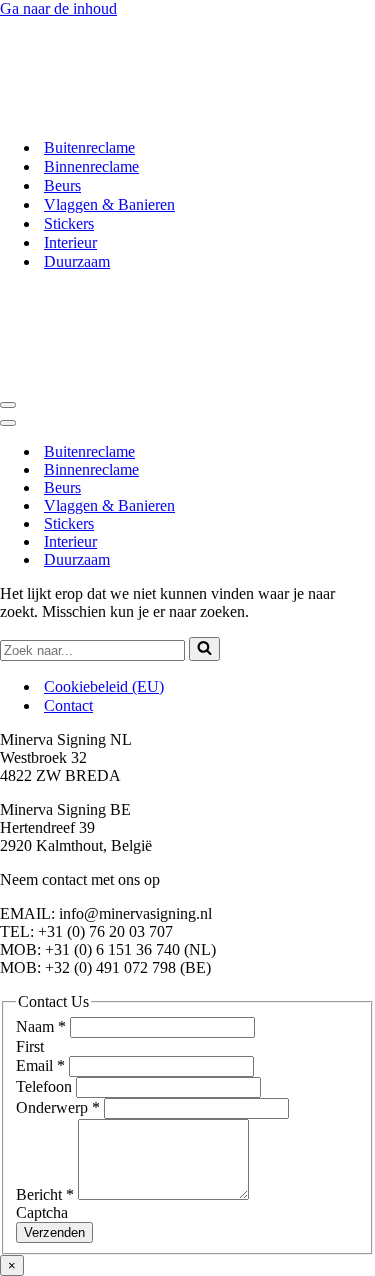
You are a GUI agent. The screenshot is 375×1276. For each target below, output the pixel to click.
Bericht (45, 1194)
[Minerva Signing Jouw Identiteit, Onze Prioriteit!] (148, 112)
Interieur (70, 242)
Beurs (62, 185)
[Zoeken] (204, 649)
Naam (41, 1026)
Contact (68, 705)
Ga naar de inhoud (58, 8)
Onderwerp (58, 1107)
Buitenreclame (89, 147)
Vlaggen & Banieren (109, 204)
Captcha (42, 1212)
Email (40, 1065)
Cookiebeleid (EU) (104, 686)
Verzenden (54, 1232)
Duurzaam (77, 261)
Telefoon (46, 1086)
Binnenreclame (91, 166)
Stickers (69, 223)
